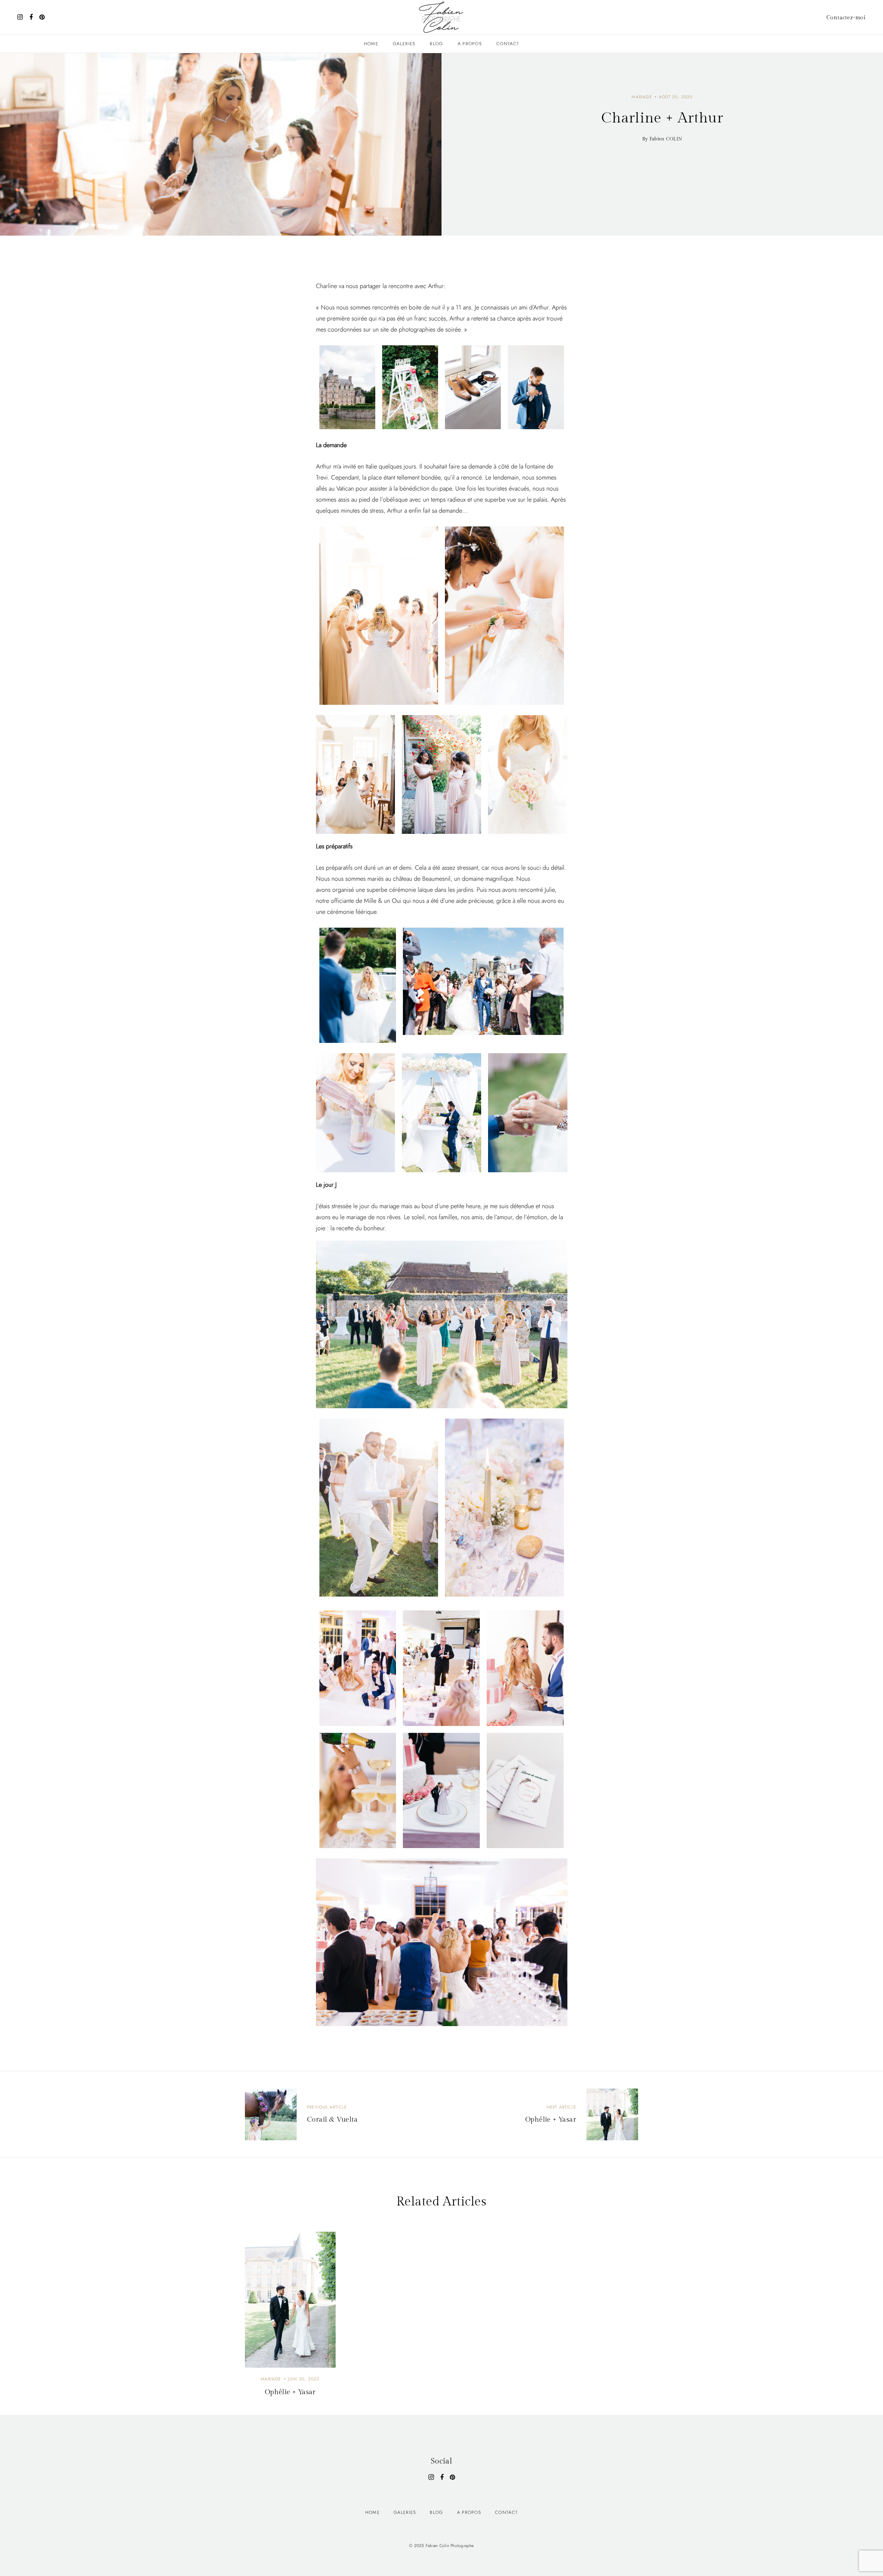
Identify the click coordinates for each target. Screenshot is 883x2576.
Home (371, 44)
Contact (508, 44)
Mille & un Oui (383, 901)
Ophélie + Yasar (290, 2392)
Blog (436, 44)
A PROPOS (470, 44)
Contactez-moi (846, 18)
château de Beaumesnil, (423, 879)
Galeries (404, 44)
